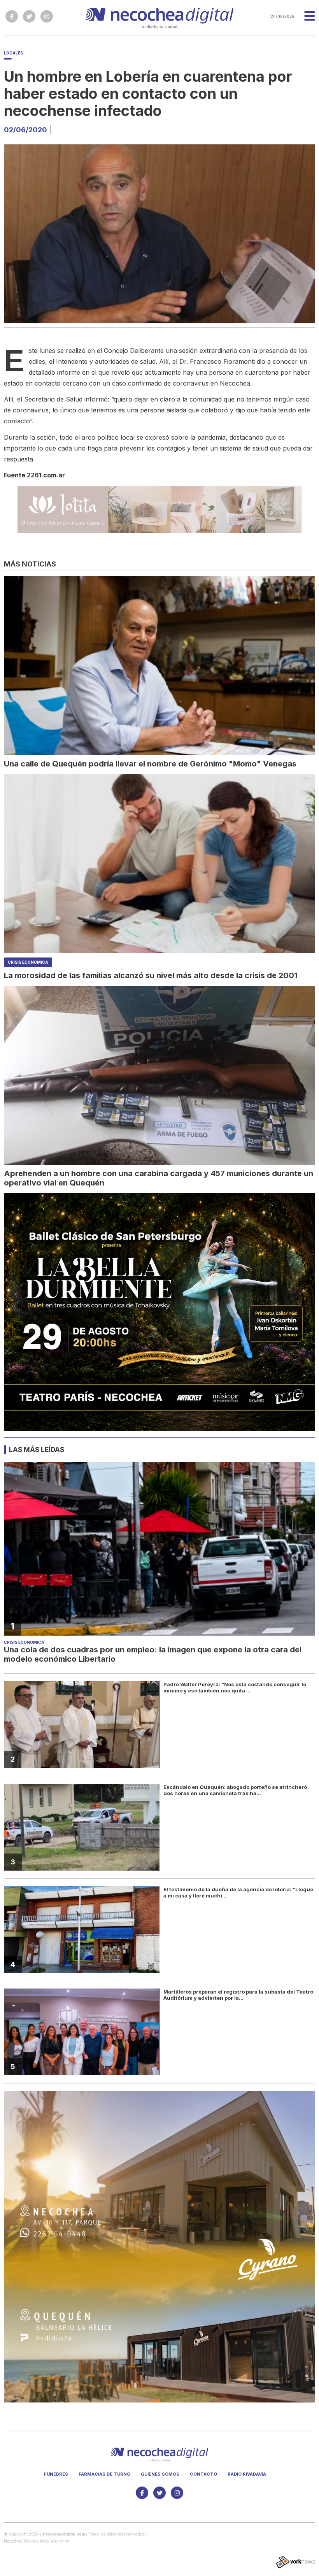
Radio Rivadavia (247, 2474)
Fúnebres (56, 2474)
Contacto (203, 2474)
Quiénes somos (160, 2474)
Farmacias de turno (104, 2474)
